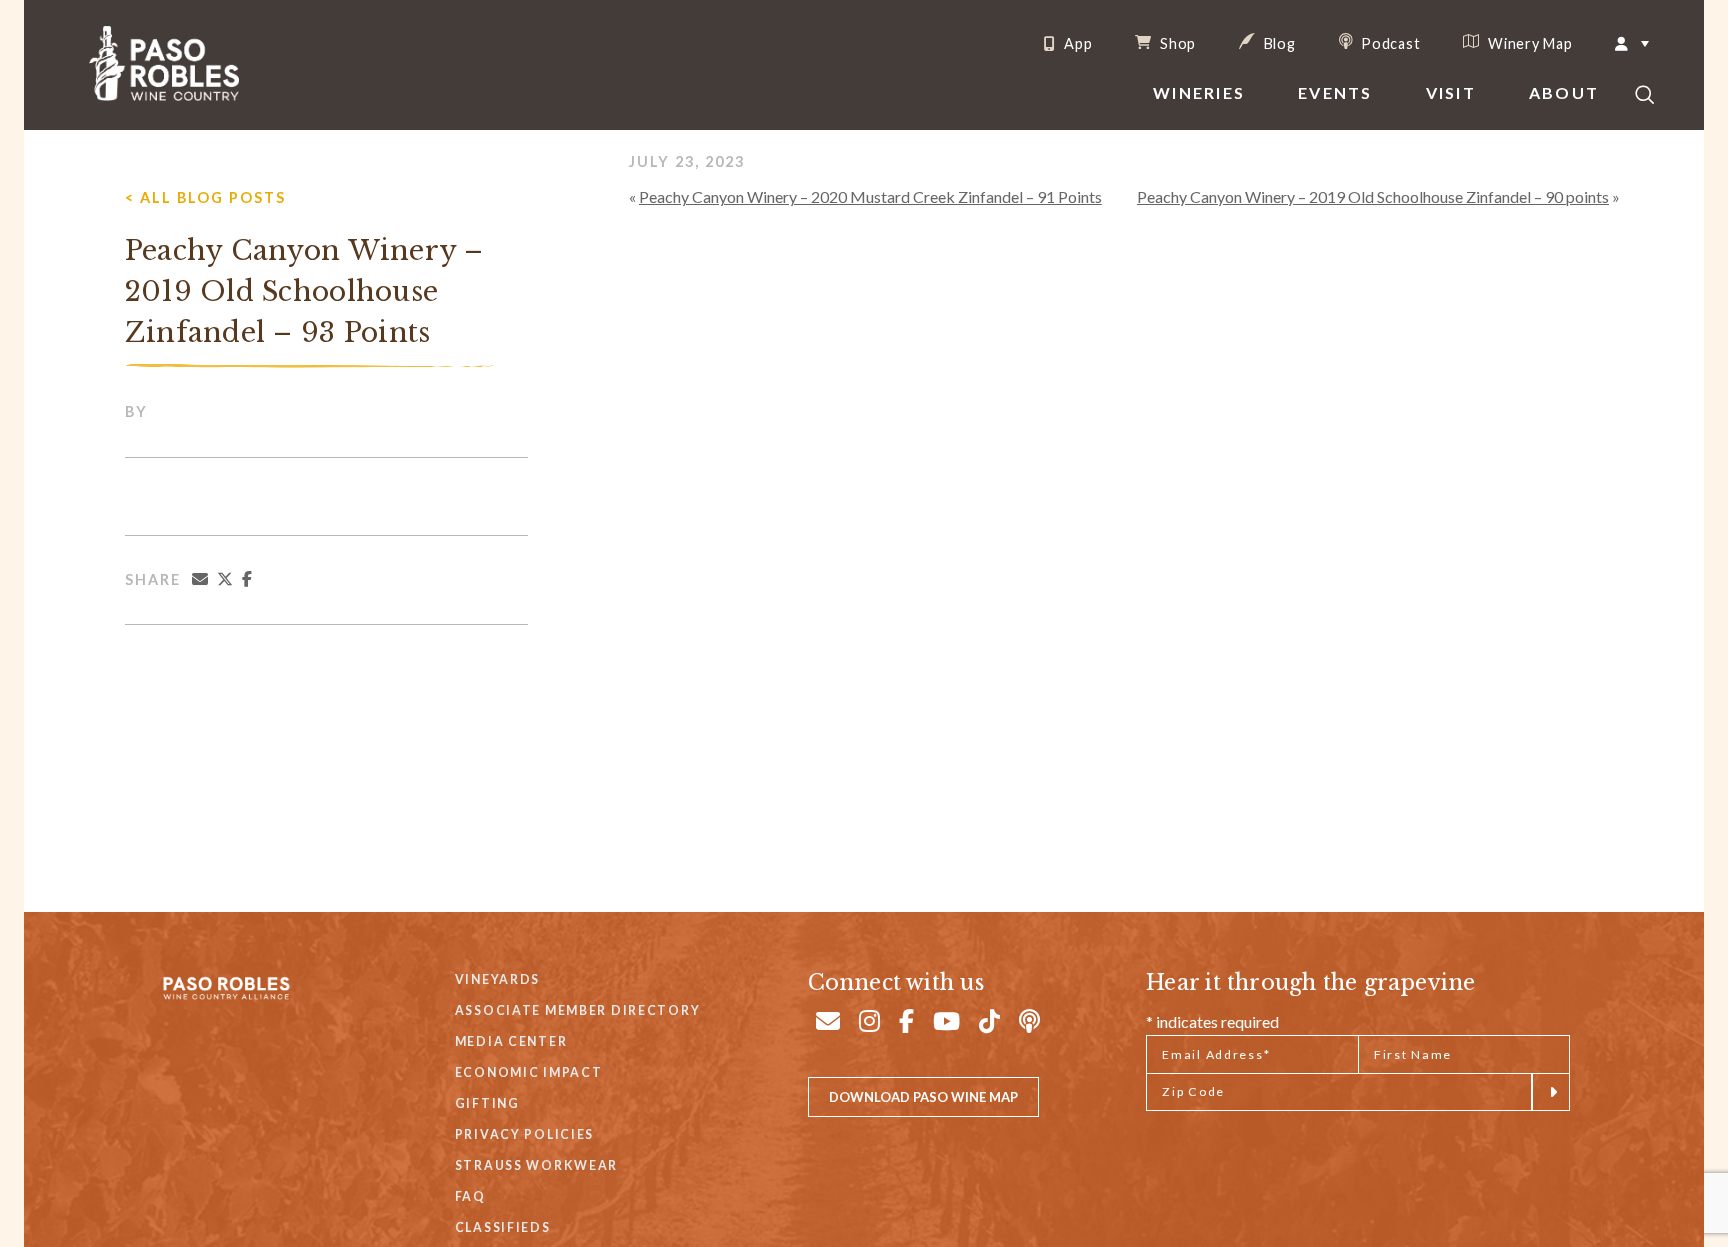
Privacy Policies (524, 1134)
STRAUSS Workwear (536, 1165)
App (1076, 44)
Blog (1278, 43)
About (1564, 92)
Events (1335, 92)
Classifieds (503, 1227)
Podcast (1389, 43)
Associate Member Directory (578, 1010)
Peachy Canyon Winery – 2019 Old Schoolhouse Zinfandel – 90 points (1373, 196)
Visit (1451, 92)
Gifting (487, 1103)
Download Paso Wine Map (923, 1097)
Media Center (511, 1041)
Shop (1176, 43)
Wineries (1199, 92)
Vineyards (497, 979)
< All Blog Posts (205, 197)
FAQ (470, 1196)
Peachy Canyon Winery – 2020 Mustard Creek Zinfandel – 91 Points (870, 196)
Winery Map (1528, 43)
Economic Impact (529, 1072)
